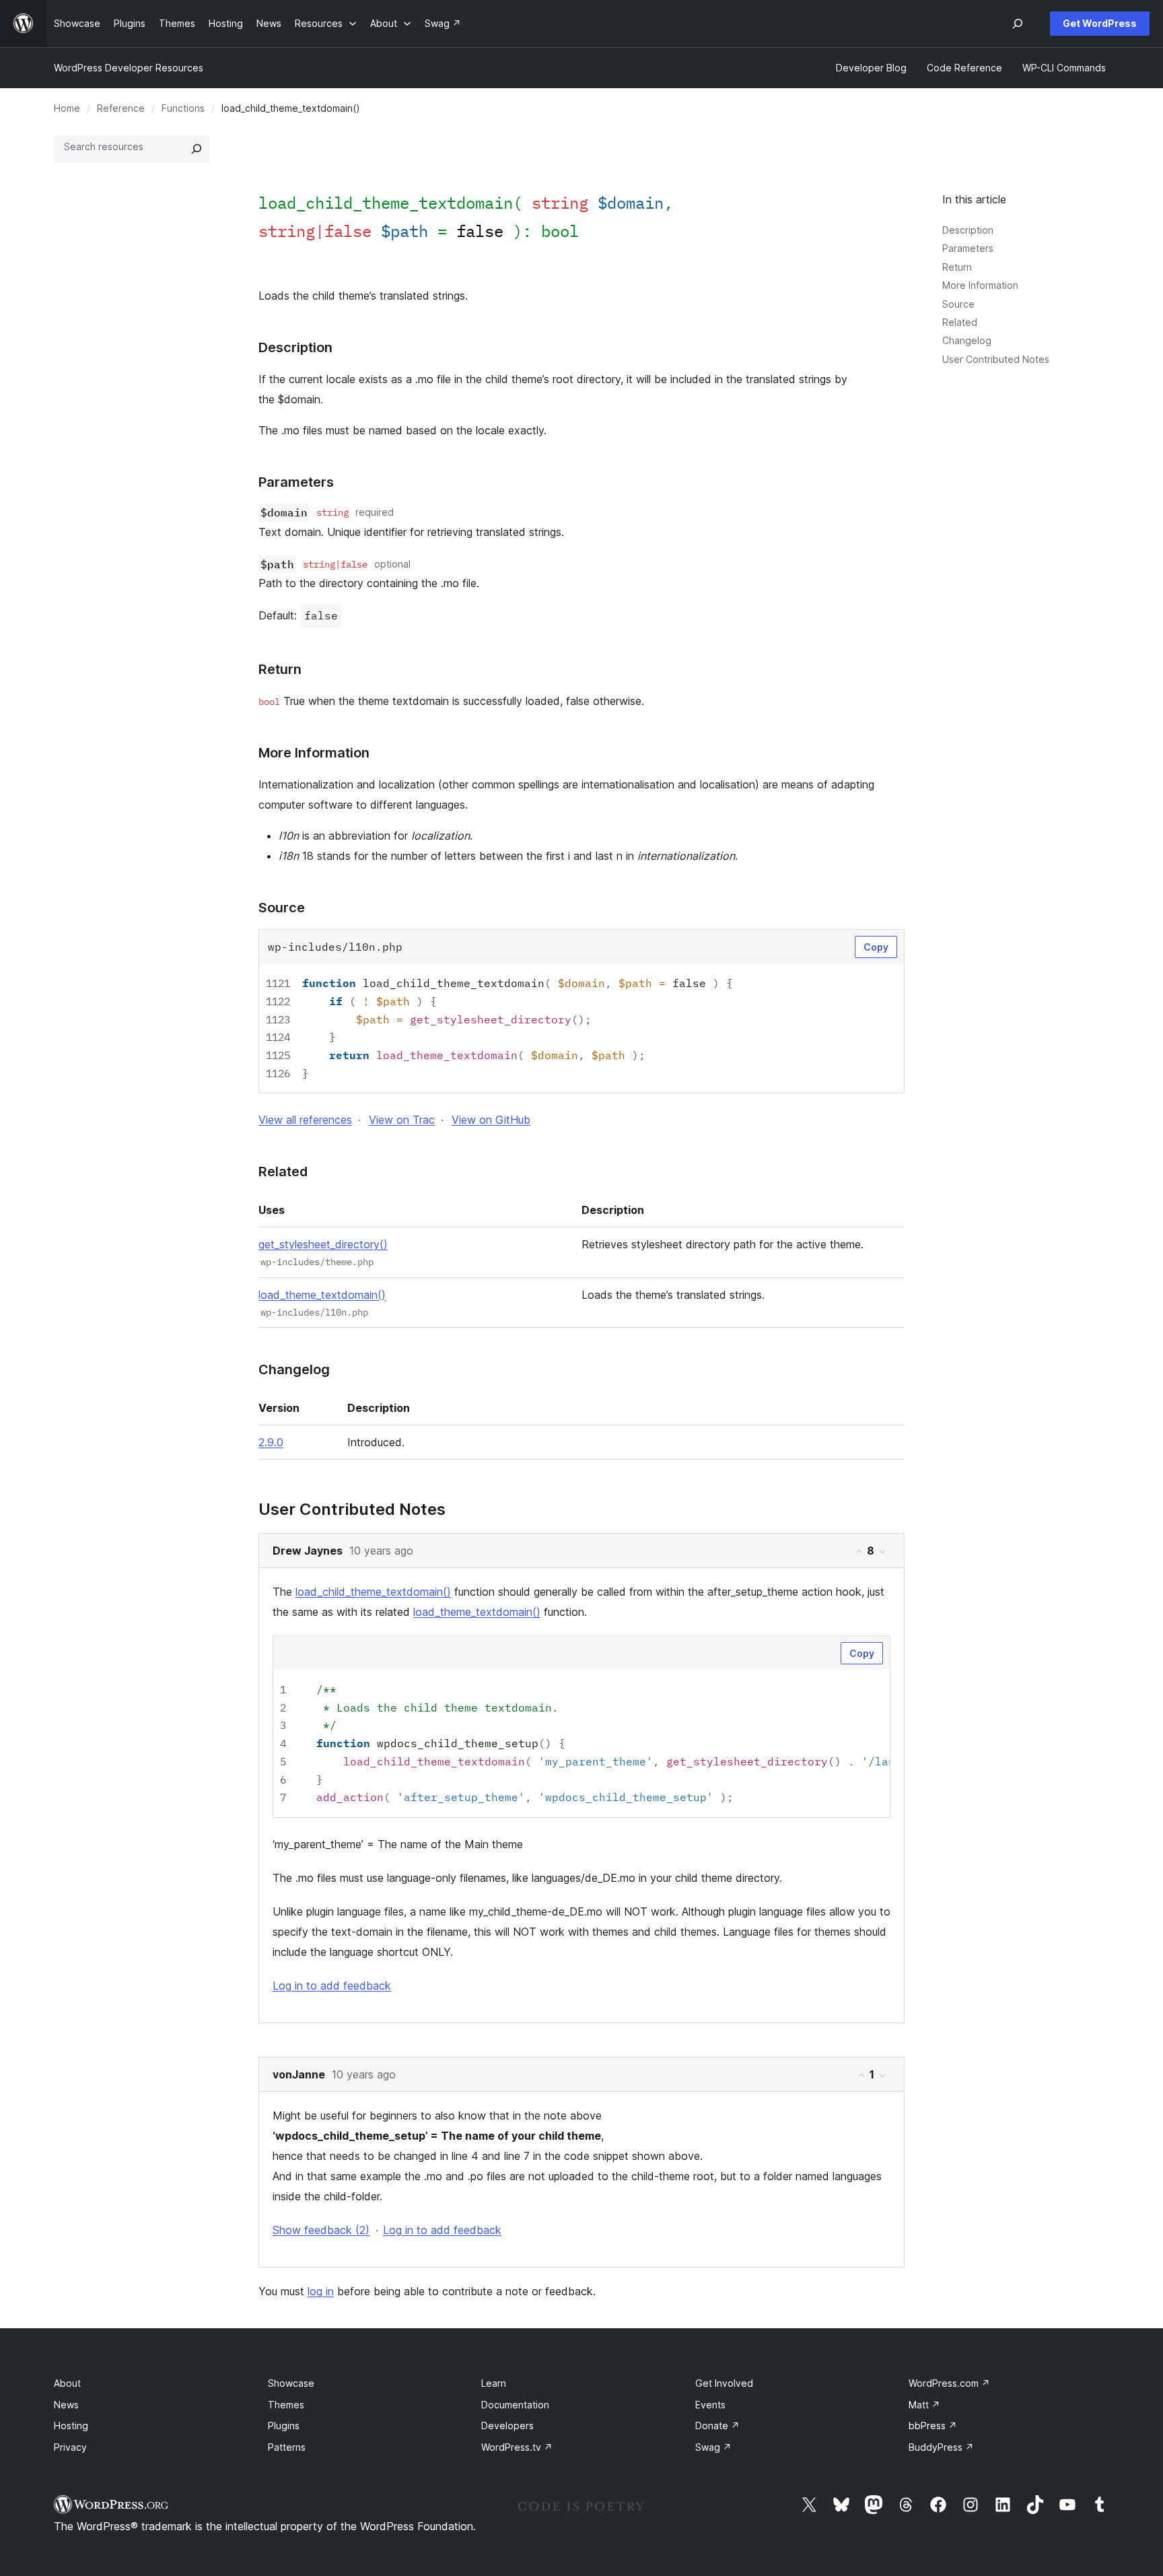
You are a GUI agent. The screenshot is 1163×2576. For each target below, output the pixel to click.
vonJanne (299, 2074)
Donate (717, 2426)
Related (960, 322)
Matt (924, 2405)
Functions (183, 108)
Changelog (967, 340)
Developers (507, 2426)
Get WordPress (1100, 23)
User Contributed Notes (996, 359)
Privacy (70, 2447)
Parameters (968, 248)
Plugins (284, 2426)
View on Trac (402, 1120)
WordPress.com (949, 2383)
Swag (713, 2447)
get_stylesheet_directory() (323, 1244)
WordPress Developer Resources (129, 68)
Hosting (71, 2426)
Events (710, 2405)
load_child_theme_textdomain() (373, 1592)
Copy (876, 947)
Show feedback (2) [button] (321, 2230)
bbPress (933, 2426)
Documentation (515, 2405)
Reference (121, 108)
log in (321, 2291)
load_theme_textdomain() (322, 1295)
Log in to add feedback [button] (332, 1986)
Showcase (291, 2383)
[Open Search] (1018, 24)
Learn (494, 2383)
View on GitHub (491, 1120)
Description (968, 230)
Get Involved (724, 2383)
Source (958, 304)
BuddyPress (941, 2447)
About (67, 2383)
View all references (305, 1120)
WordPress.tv (517, 2447)
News (66, 2405)
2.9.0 (271, 1442)
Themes (286, 2405)
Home (67, 108)
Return (957, 267)
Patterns (287, 2447)
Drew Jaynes (308, 1551)
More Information (980, 285)
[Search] (197, 149)
